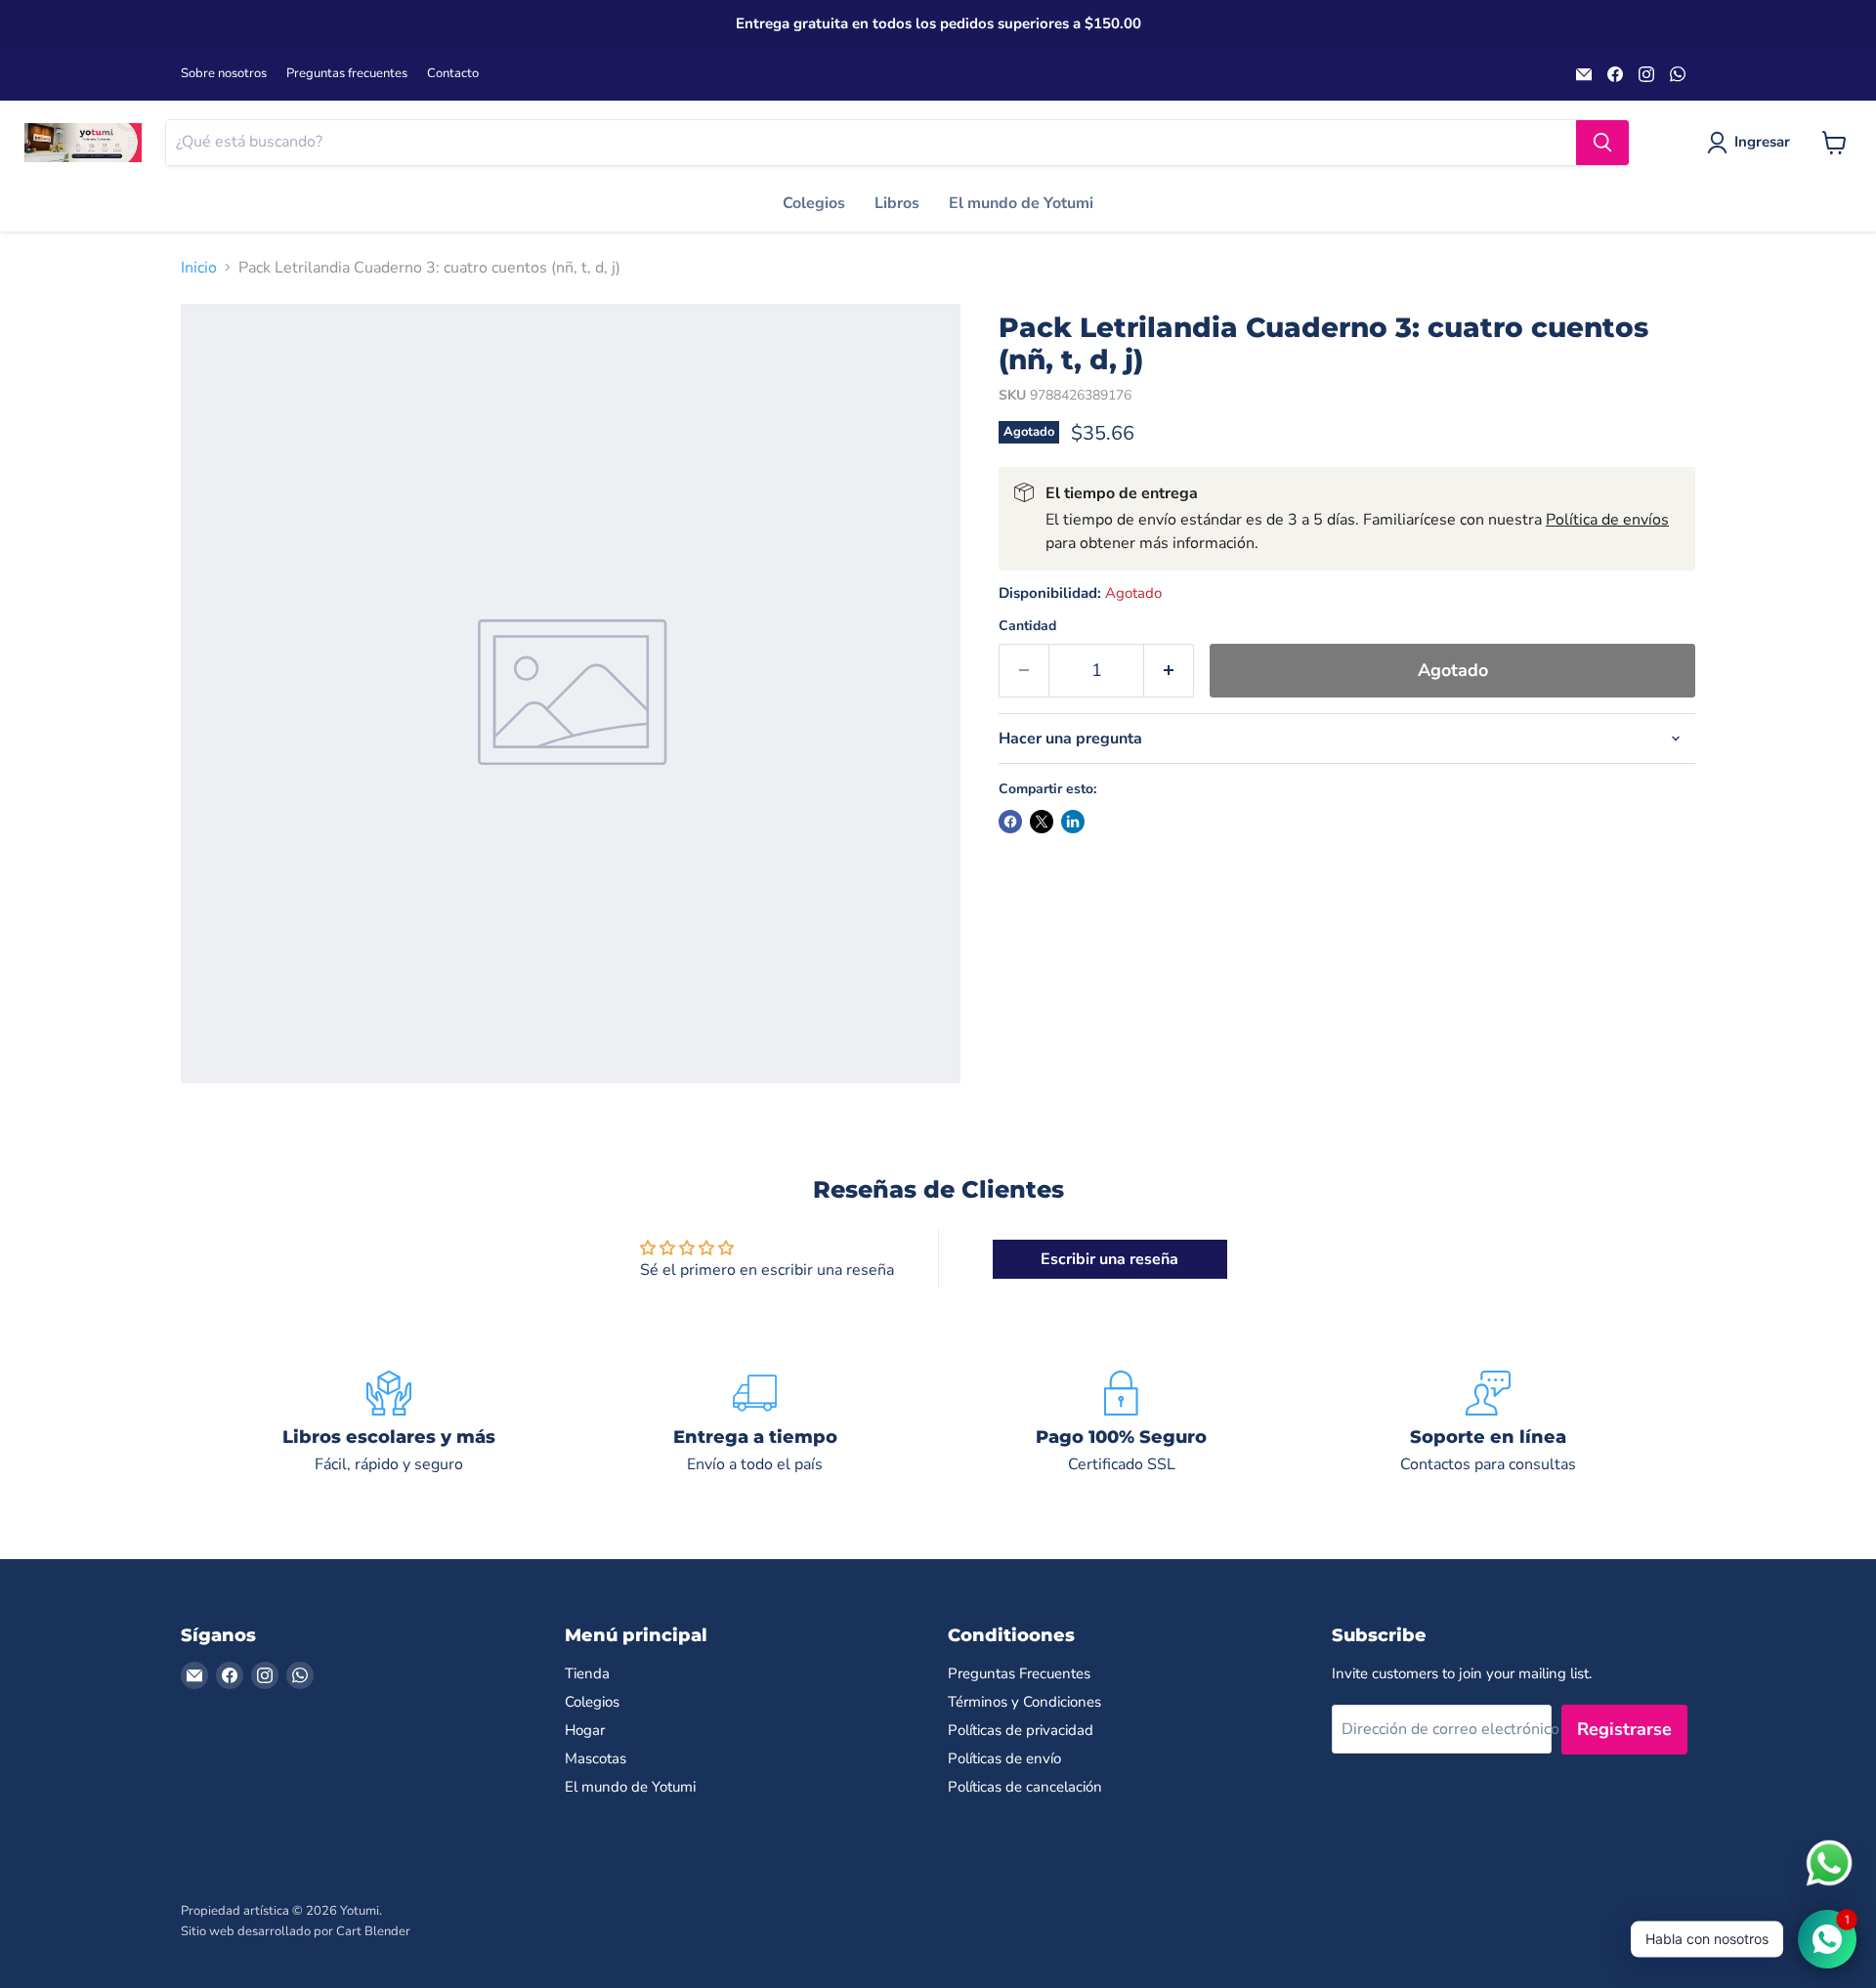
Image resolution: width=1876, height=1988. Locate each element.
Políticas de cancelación (1025, 1787)
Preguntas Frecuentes (1019, 1673)
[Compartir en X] (1042, 822)
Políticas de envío (1004, 1758)
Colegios (814, 203)
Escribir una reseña (1109, 1259)
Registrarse (1624, 1729)
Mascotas (596, 1758)
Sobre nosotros (224, 74)
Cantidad (1027, 626)
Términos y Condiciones (1024, 1702)
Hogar (585, 1730)
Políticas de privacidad (1021, 1730)
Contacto (453, 74)
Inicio (199, 268)
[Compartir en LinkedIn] (1073, 822)
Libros (897, 203)
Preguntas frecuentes (347, 74)
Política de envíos (1607, 520)
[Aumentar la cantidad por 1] (1169, 671)
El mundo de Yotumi (1021, 203)
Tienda (587, 1673)
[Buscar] (1602, 143)
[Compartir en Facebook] (1010, 822)
